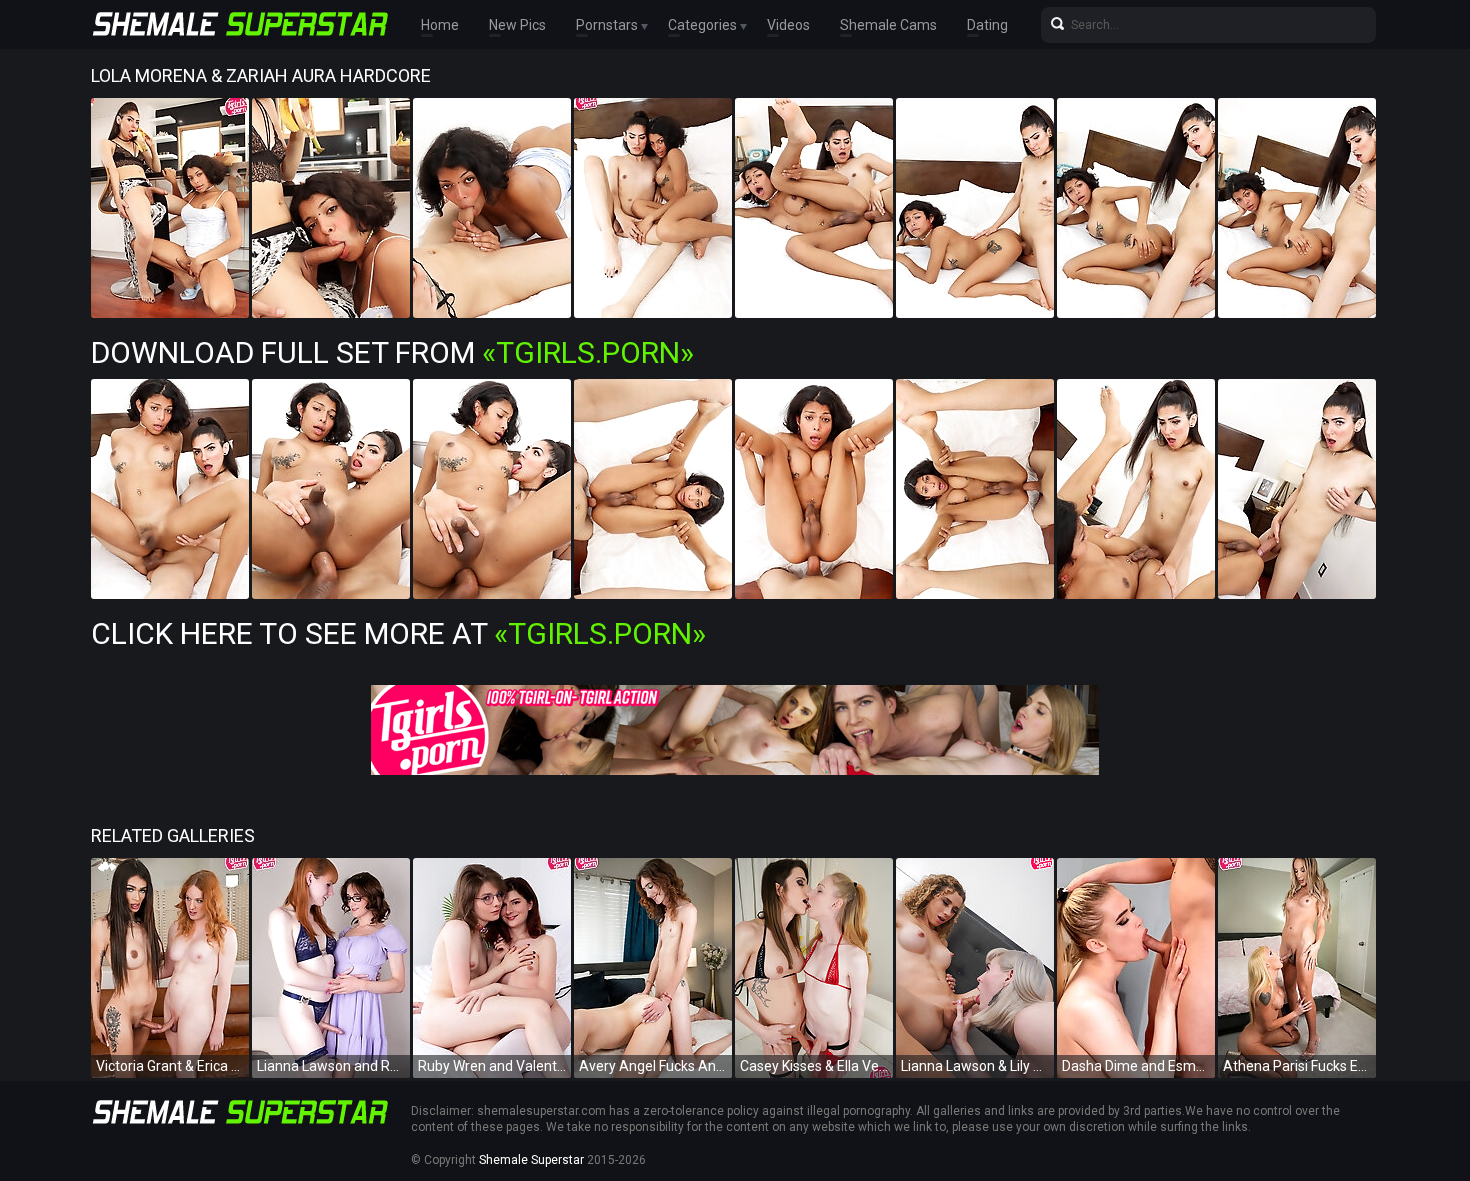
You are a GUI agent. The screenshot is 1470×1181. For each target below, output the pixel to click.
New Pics (517, 25)
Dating (987, 25)
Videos (788, 25)
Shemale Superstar (531, 1160)
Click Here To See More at (398, 633)
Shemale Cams (888, 25)
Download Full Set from (392, 352)
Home (440, 25)
